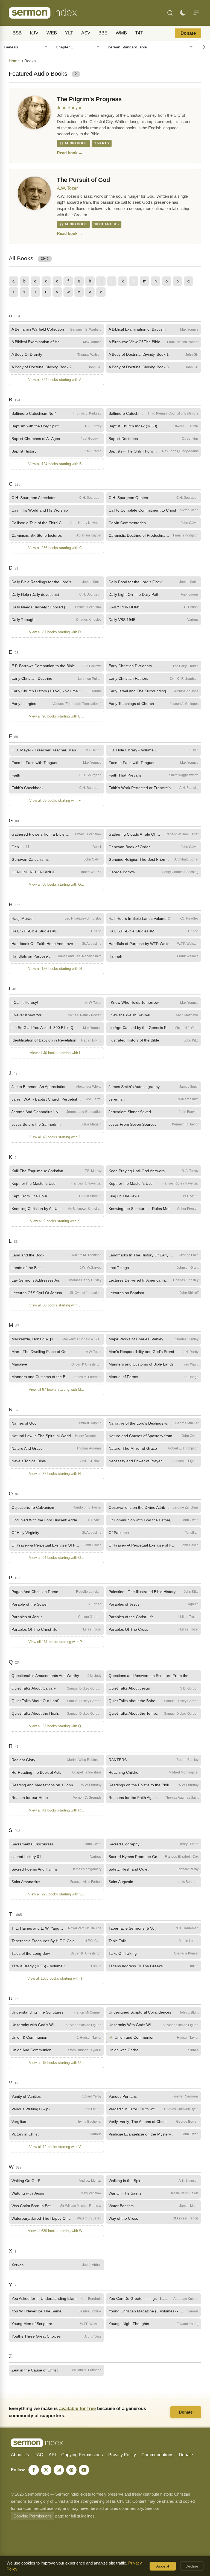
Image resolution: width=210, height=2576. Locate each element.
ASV (86, 33)
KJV (34, 33)
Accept (163, 2566)
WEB (52, 33)
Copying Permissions (82, 2455)
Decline (192, 2566)
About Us (20, 2455)
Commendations (157, 2455)
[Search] (170, 13)
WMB (121, 33)
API (52, 2455)
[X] (46, 2470)
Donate (188, 33)
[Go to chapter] (203, 47)
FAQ (39, 2455)
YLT (69, 33)
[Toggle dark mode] (183, 13)
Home (14, 61)
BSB (17, 33)
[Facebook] (34, 2470)
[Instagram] (59, 2470)
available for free (77, 2408)
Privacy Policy (122, 2455)
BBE (103, 33)
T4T (139, 33)
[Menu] (196, 13)
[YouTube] (84, 2470)
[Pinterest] (71, 2470)
